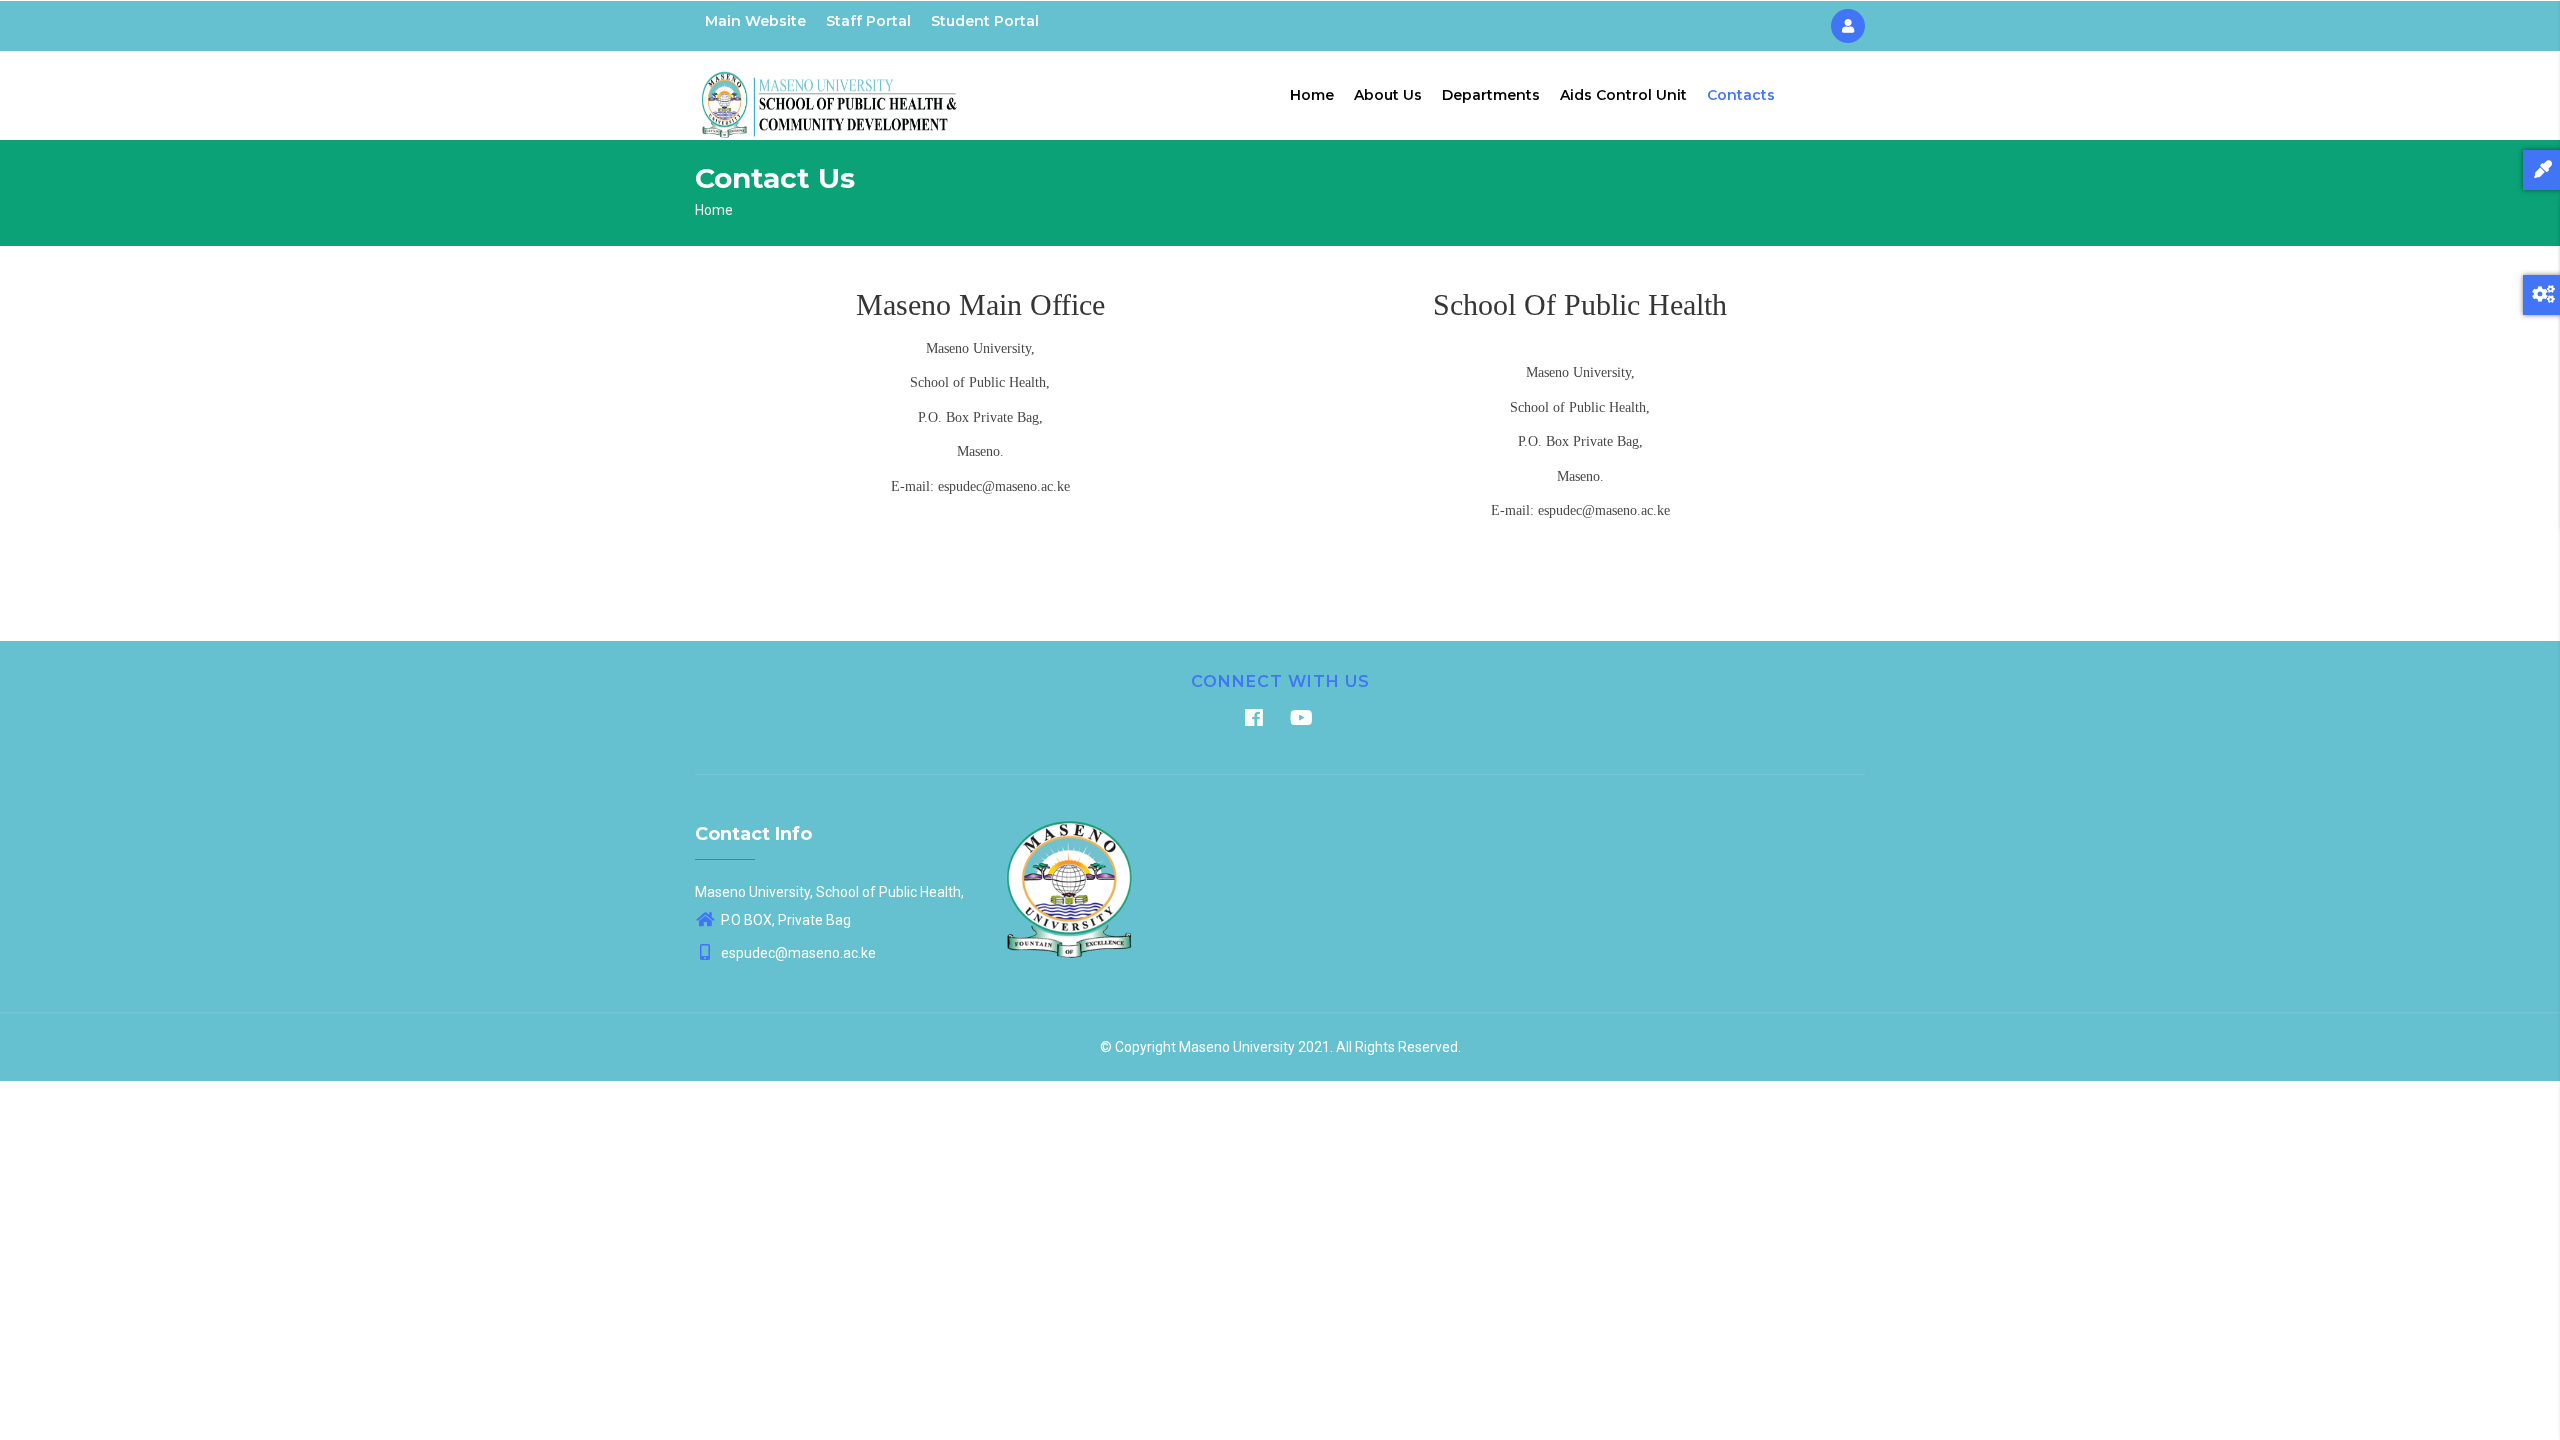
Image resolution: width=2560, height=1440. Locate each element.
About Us (1388, 95)
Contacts (1741, 95)
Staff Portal (868, 21)
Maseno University (1237, 1047)
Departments (1491, 95)
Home (1312, 95)
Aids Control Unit (1623, 95)
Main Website (755, 21)
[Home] (830, 91)
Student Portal (985, 21)
